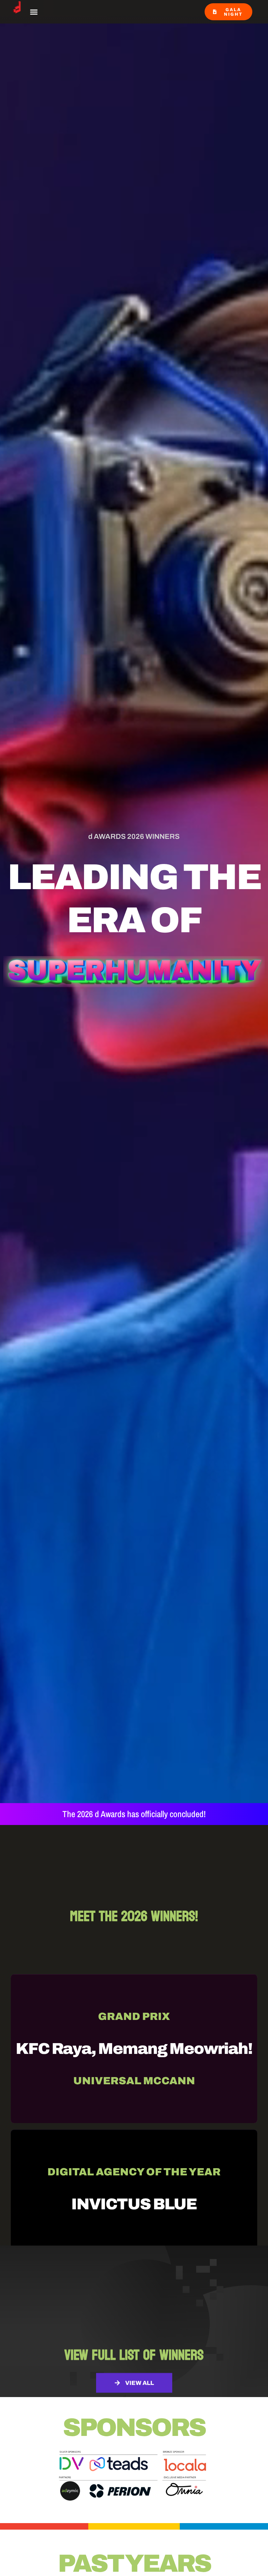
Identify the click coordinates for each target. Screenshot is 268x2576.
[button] (34, 12)
